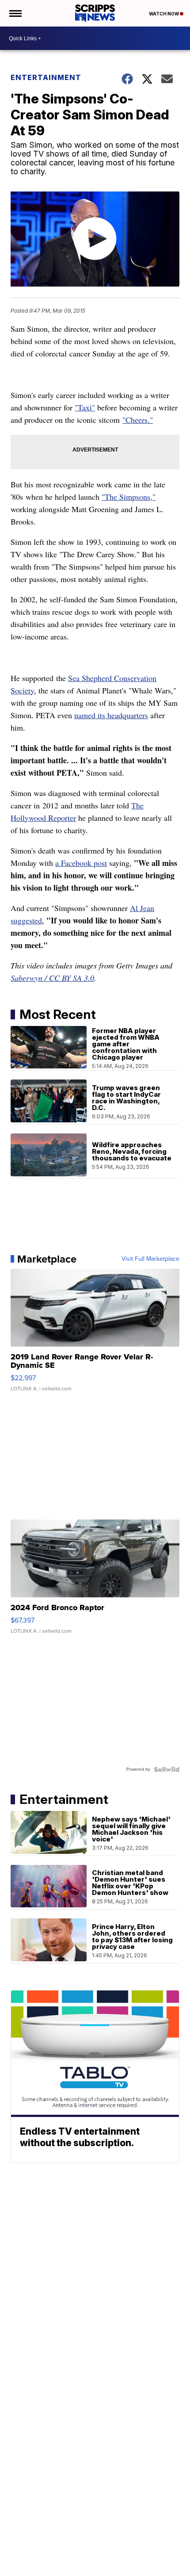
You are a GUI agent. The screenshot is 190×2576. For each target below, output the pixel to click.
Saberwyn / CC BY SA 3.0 (52, 978)
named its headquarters (111, 715)
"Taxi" (85, 407)
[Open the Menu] (15, 13)
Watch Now (164, 14)
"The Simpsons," (129, 497)
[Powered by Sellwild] (167, 1769)
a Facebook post (81, 863)
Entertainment (46, 77)
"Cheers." (138, 420)
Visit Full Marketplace (150, 1259)
